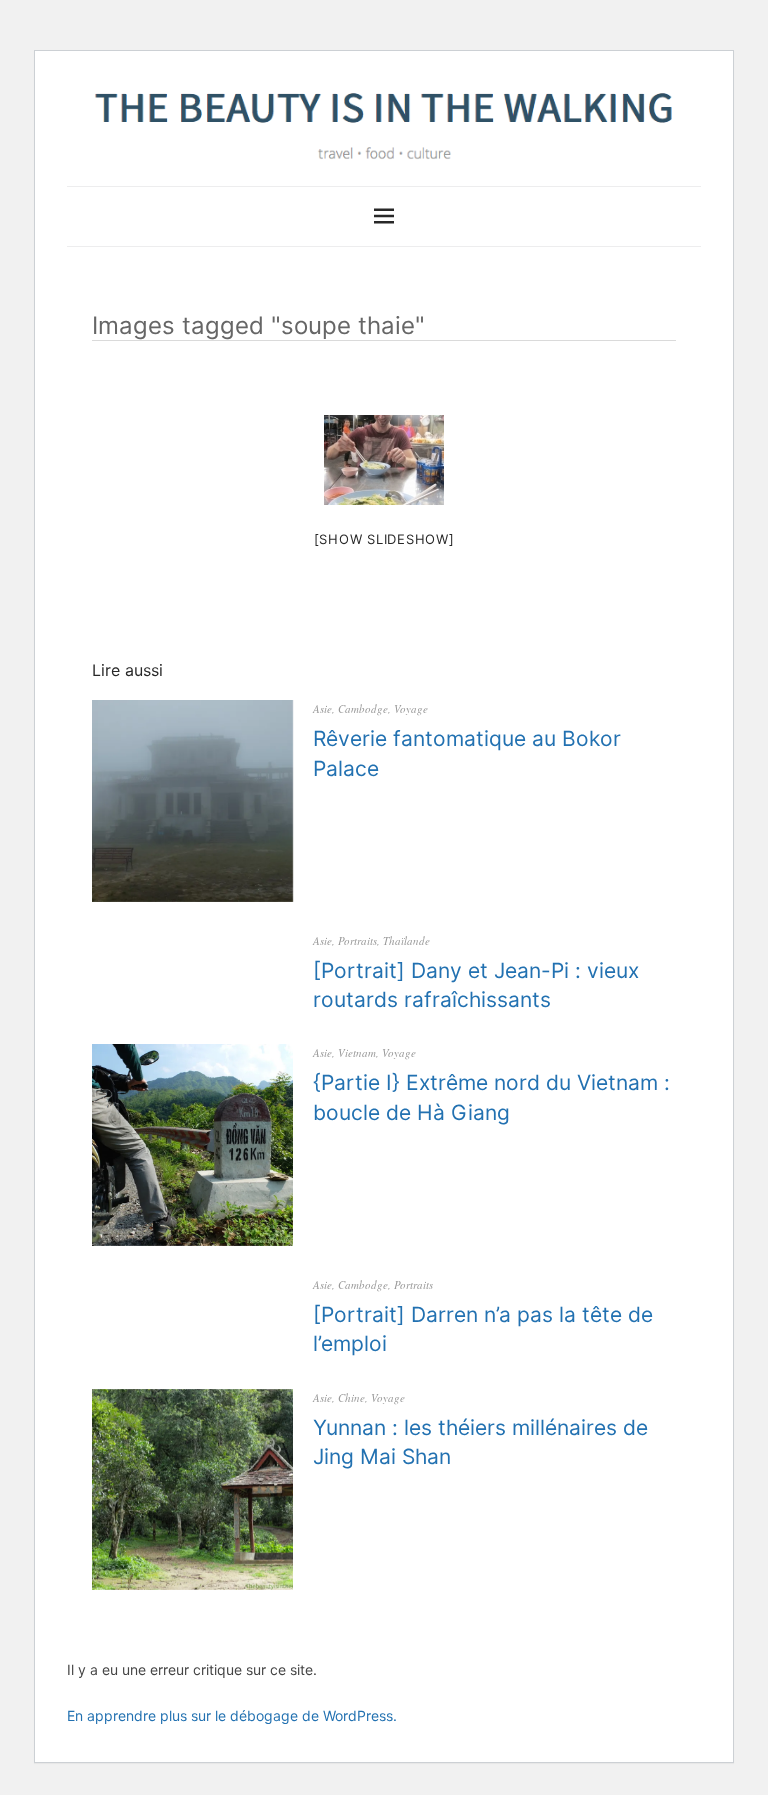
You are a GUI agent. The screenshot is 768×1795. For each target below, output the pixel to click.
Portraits (357, 940)
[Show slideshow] (384, 539)
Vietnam (357, 1052)
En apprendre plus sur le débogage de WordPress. (232, 1715)
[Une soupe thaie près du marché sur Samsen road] (384, 460)
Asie (322, 708)
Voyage (411, 708)
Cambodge (363, 708)
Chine (351, 1397)
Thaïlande (406, 940)
